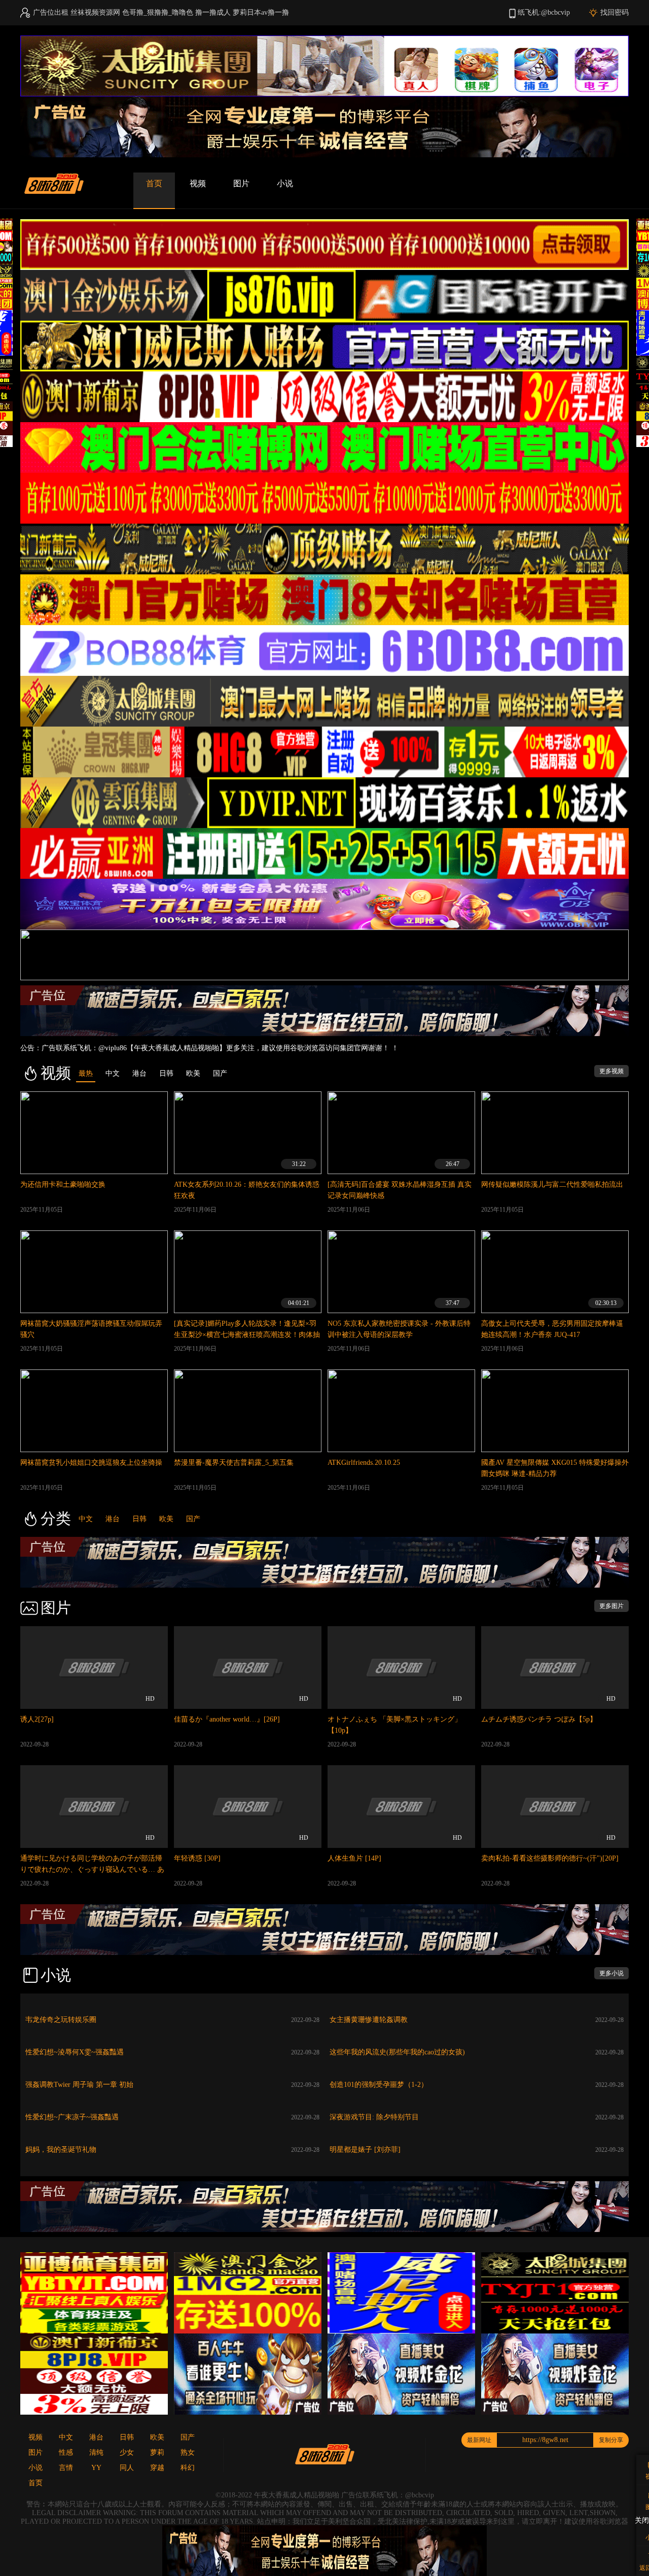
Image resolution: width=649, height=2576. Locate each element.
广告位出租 (51, 12)
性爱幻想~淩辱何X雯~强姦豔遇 (75, 2052)
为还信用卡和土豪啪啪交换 (63, 1184)
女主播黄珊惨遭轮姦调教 (369, 2020)
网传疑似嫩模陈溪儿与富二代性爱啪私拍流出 (552, 1184)
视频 (198, 183)
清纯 (96, 2452)
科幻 (188, 2468)
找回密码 (615, 12)
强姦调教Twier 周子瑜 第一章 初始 (79, 2085)
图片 (241, 183)
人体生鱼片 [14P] (354, 1858)
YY (96, 2468)
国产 (193, 1519)
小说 (285, 183)
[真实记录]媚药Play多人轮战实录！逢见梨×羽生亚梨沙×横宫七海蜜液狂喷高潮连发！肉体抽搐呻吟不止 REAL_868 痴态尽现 (247, 1335)
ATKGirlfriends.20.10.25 (364, 1463)
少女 (127, 2452)
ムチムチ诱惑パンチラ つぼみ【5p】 (539, 1719)
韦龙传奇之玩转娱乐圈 (61, 2020)
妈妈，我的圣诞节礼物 (61, 2150)
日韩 (139, 1519)
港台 (113, 1519)
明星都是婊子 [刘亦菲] (365, 2150)
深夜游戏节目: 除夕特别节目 (374, 2117)
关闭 (642, 2520)
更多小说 (611, 1973)
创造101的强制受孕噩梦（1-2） (379, 2085)
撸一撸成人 (213, 12)
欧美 (166, 1519)
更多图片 (611, 1606)
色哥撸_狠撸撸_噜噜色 (158, 12)
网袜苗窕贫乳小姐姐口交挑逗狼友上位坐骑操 (91, 1463)
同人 (127, 2468)
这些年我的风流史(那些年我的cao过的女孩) (397, 2052)
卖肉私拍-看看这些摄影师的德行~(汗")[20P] (550, 1858)
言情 (66, 2468)
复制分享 (611, 2440)
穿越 (157, 2468)
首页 (154, 183)
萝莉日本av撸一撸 (261, 12)
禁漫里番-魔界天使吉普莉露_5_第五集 (234, 1463)
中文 (86, 1519)
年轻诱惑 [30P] (197, 1858)
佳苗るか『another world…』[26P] (227, 1719)
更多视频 (611, 1071)
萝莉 (157, 2452)
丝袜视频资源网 (95, 12)
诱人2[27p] (37, 1719)
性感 (66, 2452)
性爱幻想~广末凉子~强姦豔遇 (72, 2117)
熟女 (188, 2452)
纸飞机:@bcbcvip (544, 12)
